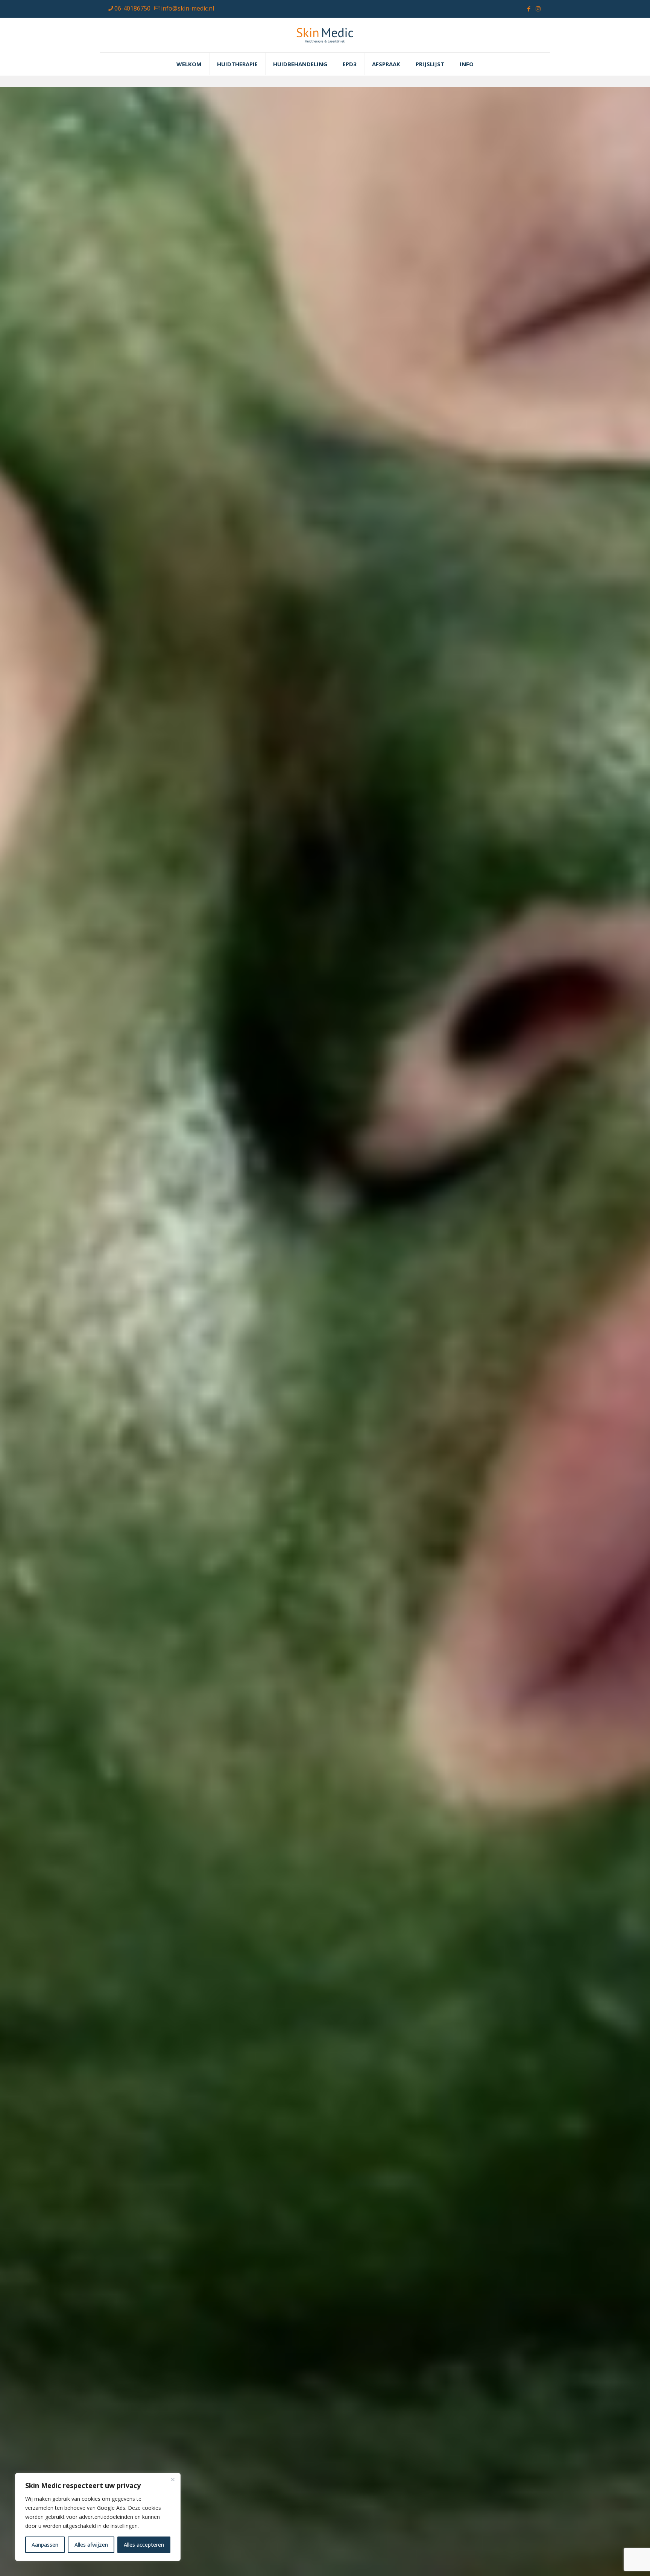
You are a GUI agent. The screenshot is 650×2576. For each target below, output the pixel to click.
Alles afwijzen (91, 2545)
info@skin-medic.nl (188, 8)
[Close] (173, 2479)
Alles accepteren (144, 2545)
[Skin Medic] (325, 35)
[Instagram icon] (538, 9)
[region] (98, 2517)
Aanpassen (45, 2545)
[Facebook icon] (529, 9)
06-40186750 (132, 8)
